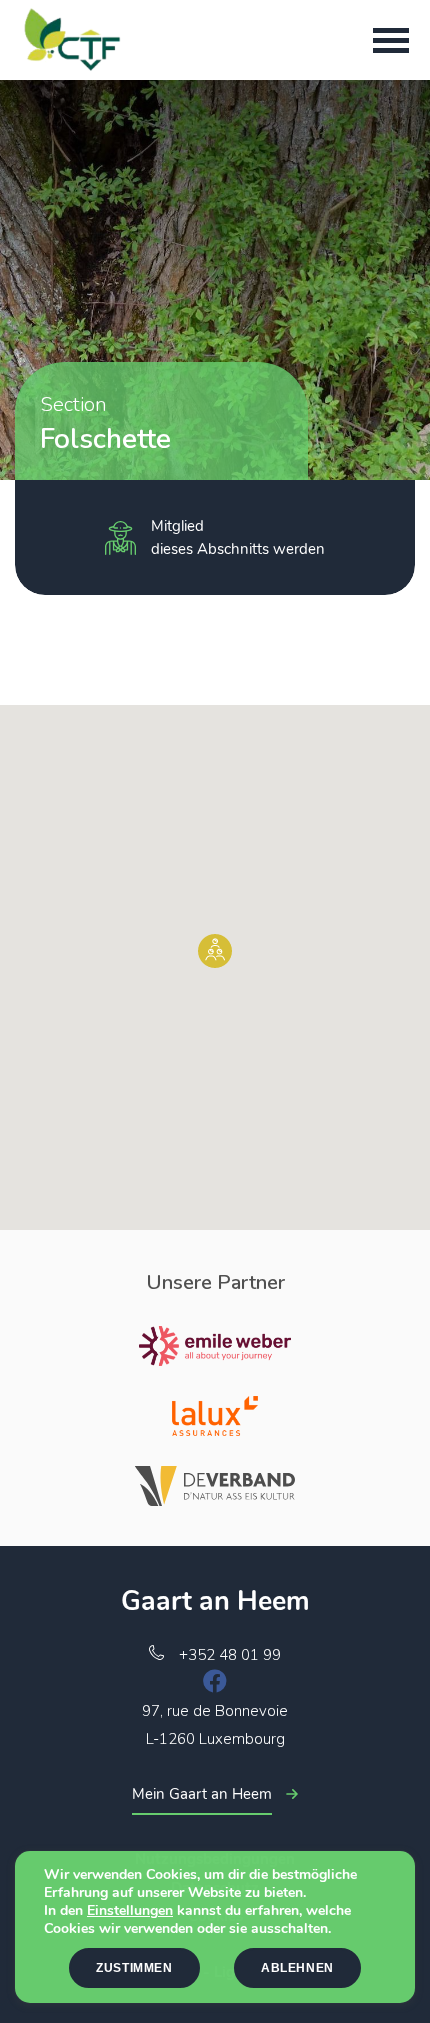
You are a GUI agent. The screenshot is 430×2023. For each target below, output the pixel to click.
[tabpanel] (215, 280)
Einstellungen (130, 1911)
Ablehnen (297, 1968)
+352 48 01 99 (230, 1655)
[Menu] (391, 40)
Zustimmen (134, 1968)
